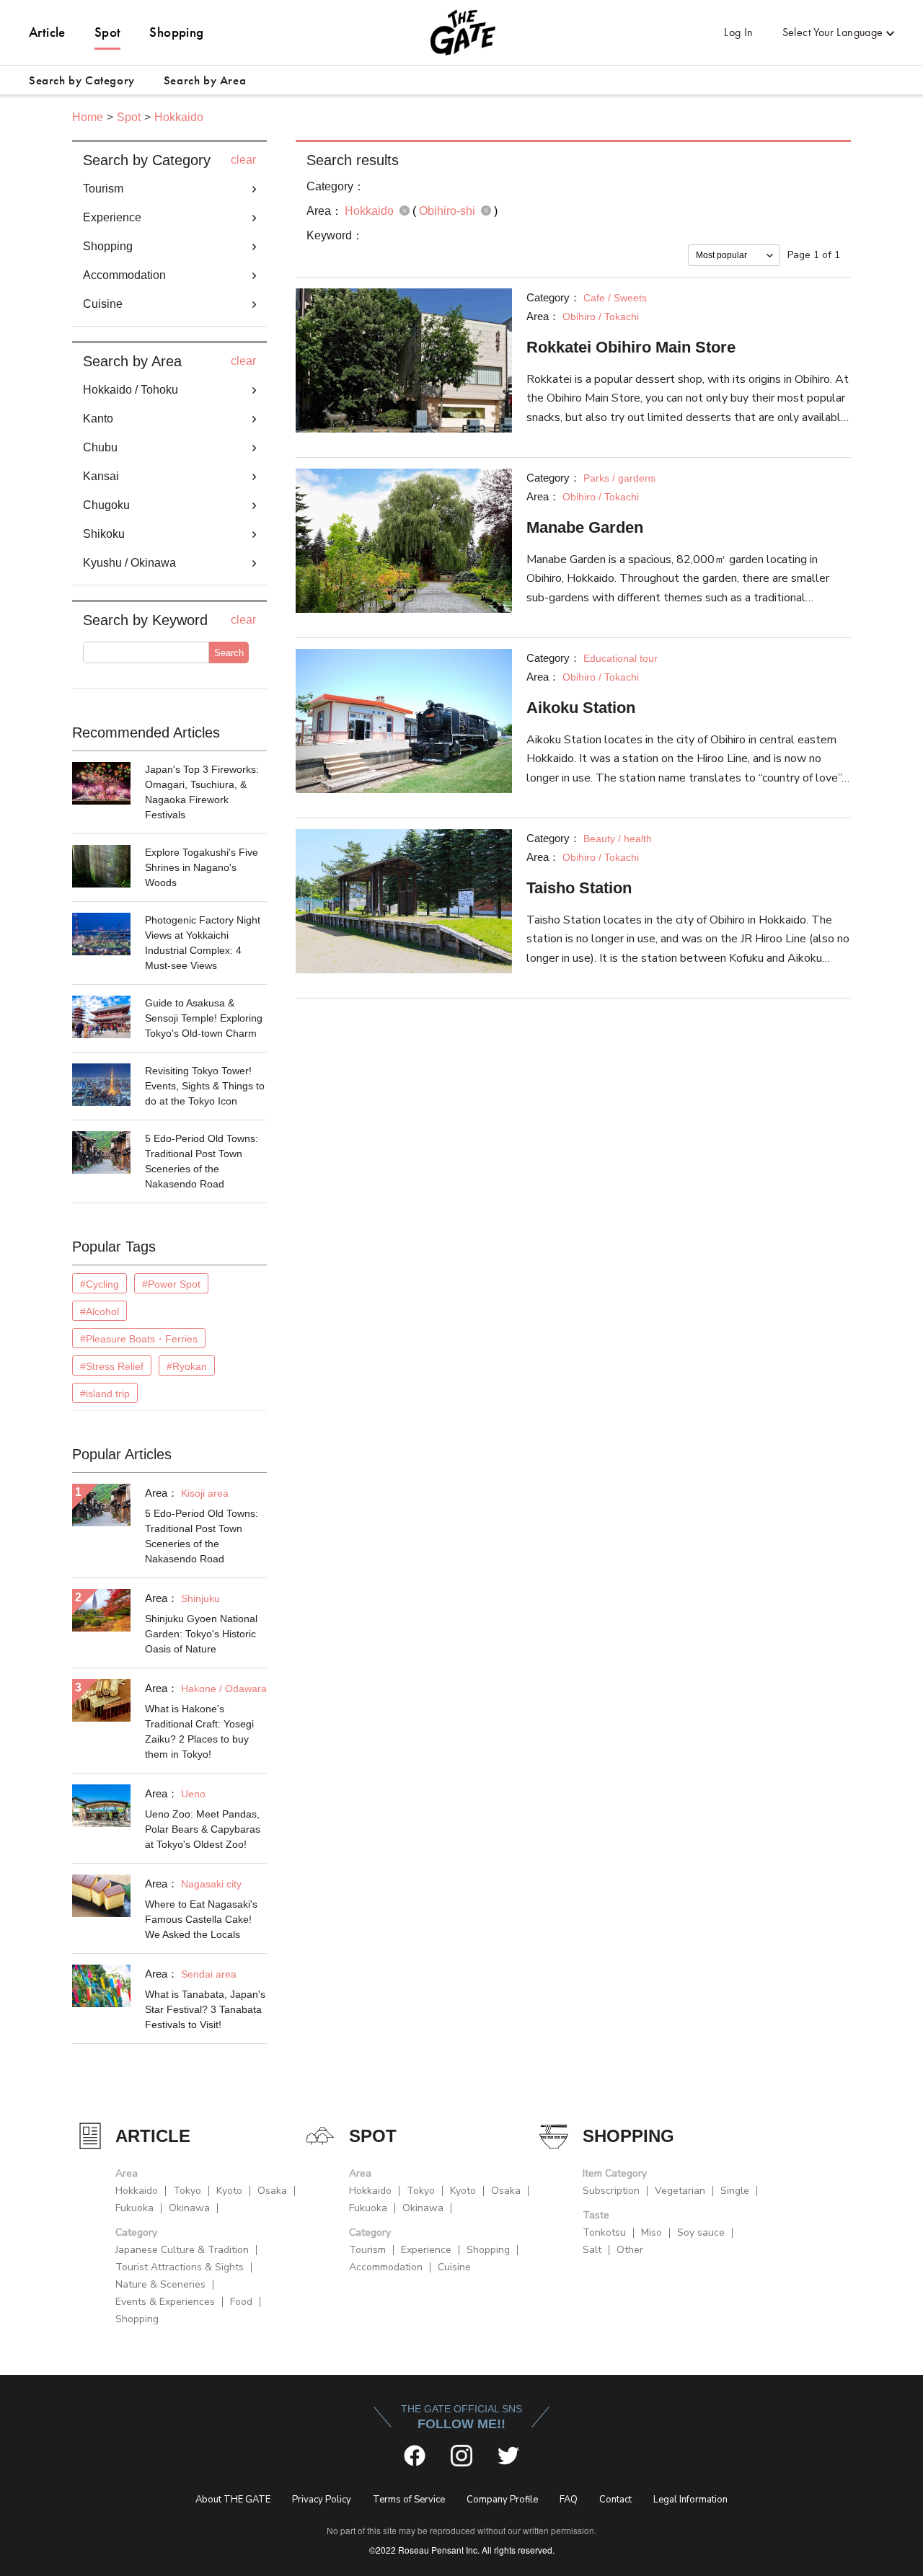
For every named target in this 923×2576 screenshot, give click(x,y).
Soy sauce (701, 2232)
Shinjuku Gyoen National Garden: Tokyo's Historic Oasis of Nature (201, 1634)
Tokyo (187, 2191)
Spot (108, 32)
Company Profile (502, 2500)
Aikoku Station (581, 708)
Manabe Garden (585, 527)
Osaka (272, 2191)
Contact (615, 2500)
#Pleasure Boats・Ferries (139, 1339)
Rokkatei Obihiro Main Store (631, 347)
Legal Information (690, 2500)
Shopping (176, 32)
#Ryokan (187, 1366)
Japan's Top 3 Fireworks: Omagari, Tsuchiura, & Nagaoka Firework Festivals (202, 792)
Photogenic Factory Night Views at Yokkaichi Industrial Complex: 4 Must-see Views (203, 943)
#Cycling (100, 1284)
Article (47, 32)
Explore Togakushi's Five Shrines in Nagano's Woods (202, 867)
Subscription (611, 2191)
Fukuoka (134, 2208)
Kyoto (229, 2191)
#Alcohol (100, 1311)
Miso (652, 2232)
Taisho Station (579, 888)
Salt (592, 2250)
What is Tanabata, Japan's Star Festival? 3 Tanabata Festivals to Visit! (205, 2009)
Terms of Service (409, 2500)
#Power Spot (171, 1284)
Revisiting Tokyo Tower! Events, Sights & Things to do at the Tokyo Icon (205, 1086)
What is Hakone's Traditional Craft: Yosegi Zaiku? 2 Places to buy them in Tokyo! (199, 1731)
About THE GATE (233, 2500)
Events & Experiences (165, 2302)
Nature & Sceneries (160, 2284)
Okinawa (189, 2208)
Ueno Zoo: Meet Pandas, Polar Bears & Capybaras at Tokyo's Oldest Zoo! (203, 1829)
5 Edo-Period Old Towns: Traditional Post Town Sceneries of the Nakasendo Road (202, 1161)
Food (241, 2302)
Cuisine (454, 2267)
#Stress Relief (112, 1366)
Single (735, 2191)
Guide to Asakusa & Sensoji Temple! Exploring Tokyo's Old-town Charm (204, 1018)
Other (630, 2250)
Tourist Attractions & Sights (180, 2267)
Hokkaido (179, 117)
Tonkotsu (604, 2232)
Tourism (367, 2250)
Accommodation (386, 2267)
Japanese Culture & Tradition (182, 2250)
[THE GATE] (461, 32)
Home (88, 117)
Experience (426, 2250)
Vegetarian (680, 2191)
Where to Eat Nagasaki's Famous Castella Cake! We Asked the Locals (201, 1919)
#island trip (105, 1394)
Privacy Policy (322, 2500)
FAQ (569, 2500)
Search (229, 653)
